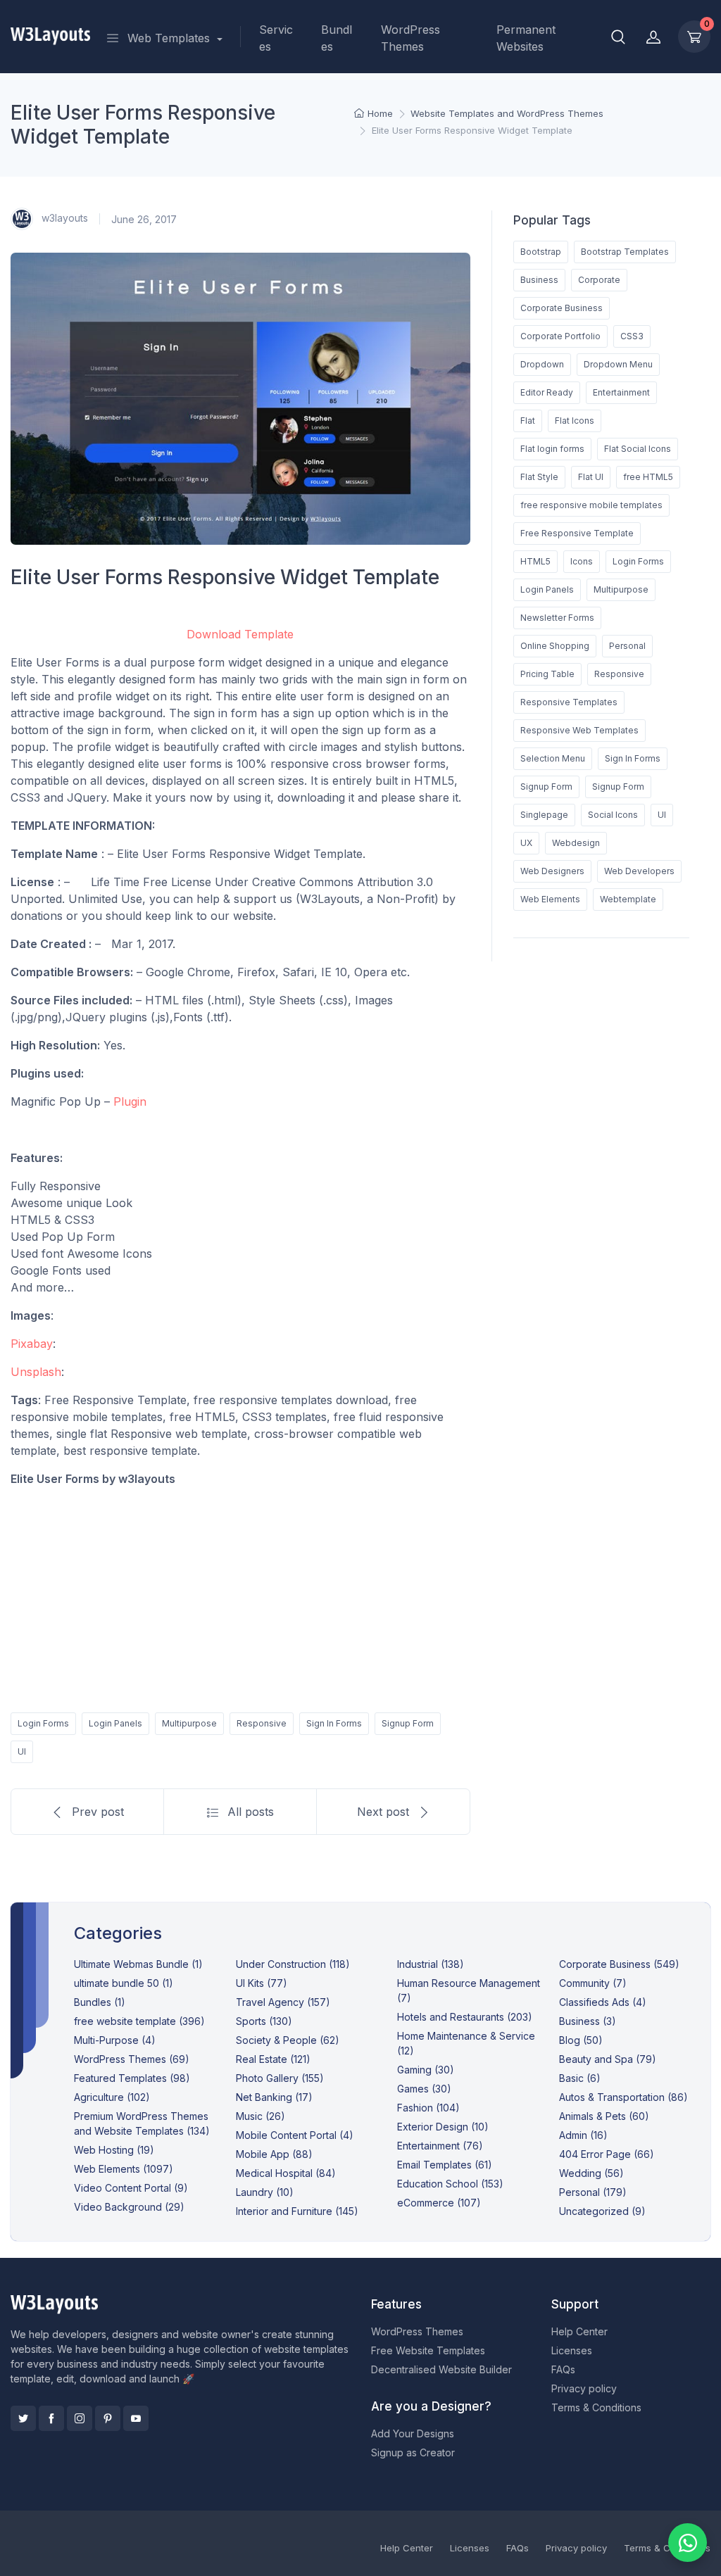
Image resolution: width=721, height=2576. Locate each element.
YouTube (136, 2418)
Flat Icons (575, 421)
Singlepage (544, 815)
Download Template (240, 634)
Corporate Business (562, 308)
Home (380, 113)
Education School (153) (450, 2184)
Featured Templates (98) (132, 2078)
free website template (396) (139, 2021)
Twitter (23, 2418)
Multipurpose (189, 1723)
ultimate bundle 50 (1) (124, 1983)
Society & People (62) (288, 2040)
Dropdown (542, 364)
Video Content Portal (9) (131, 2188)
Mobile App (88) (274, 2154)
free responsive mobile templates (591, 505)
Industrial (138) (431, 1964)
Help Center (579, 2331)
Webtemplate (628, 899)
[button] (618, 37)
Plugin (130, 1101)
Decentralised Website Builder (441, 2369)
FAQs (563, 2369)
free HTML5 (648, 477)
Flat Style (539, 477)
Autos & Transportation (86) (623, 2097)
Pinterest (108, 2418)
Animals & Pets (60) (604, 2116)
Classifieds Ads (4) (603, 2002)
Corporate (599, 280)
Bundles (337, 38)
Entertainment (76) (440, 2146)
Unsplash (36, 1372)
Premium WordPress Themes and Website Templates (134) (142, 2123)
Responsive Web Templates (579, 730)
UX (526, 843)
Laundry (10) (265, 2192)
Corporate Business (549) (619, 1964)
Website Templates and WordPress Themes (507, 113)
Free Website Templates (428, 2350)
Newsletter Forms (557, 618)
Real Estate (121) (273, 2059)
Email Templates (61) (445, 2165)
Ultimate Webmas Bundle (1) (138, 1964)
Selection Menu (553, 758)
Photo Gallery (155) (280, 2078)
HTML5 (535, 561)
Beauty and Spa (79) (608, 2059)
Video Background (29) (129, 2207)
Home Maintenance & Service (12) (466, 2043)
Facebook (51, 2418)
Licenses (572, 2350)
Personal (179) (593, 2192)
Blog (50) (581, 2040)
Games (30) (424, 2089)
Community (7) (593, 1983)
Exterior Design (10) (443, 2127)
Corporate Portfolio (560, 336)
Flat (528, 421)
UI (22, 1751)
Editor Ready (547, 392)
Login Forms (43, 1723)
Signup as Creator (413, 2452)
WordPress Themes (410, 38)
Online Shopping (555, 646)
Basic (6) (580, 2078)
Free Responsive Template (577, 533)
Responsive (262, 1723)
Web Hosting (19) (114, 2150)
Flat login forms (552, 449)
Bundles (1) (100, 2002)
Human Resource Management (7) (469, 1990)
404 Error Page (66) (607, 2154)
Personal (627, 646)
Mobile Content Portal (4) (295, 2135)
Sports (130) (264, 2021)
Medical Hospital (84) (286, 2173)
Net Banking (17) (274, 2097)
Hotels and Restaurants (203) (465, 2017)
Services (276, 38)
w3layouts (63, 218)
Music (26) (261, 2116)
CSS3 (632, 336)
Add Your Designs (413, 2433)
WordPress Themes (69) (132, 2059)
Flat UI (591, 477)
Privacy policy (584, 2388)
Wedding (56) (591, 2173)
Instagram (80, 2418)
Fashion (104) (428, 2108)
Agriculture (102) (112, 2097)
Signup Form (408, 1723)
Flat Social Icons (638, 449)
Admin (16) (583, 2135)
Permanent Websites (526, 38)
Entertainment (621, 392)
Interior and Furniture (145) (297, 2211)
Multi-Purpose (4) (115, 2040)
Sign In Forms (334, 1723)
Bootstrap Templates (625, 252)
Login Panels (115, 1723)
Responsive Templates (569, 702)
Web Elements (550, 899)
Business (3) (588, 2021)
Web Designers (552, 871)
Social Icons (613, 815)
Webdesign (576, 843)
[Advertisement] (240, 1597)
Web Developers (639, 871)
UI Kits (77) (262, 1983)
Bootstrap (541, 252)
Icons (582, 561)
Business (539, 280)
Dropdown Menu (618, 364)
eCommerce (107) (439, 2203)
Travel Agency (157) (283, 2002)
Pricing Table (547, 674)
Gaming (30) (426, 2070)
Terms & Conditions (596, 2407)
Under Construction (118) (293, 1964)
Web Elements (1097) (124, 2169)
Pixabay (32, 1344)
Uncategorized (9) (602, 2211)
